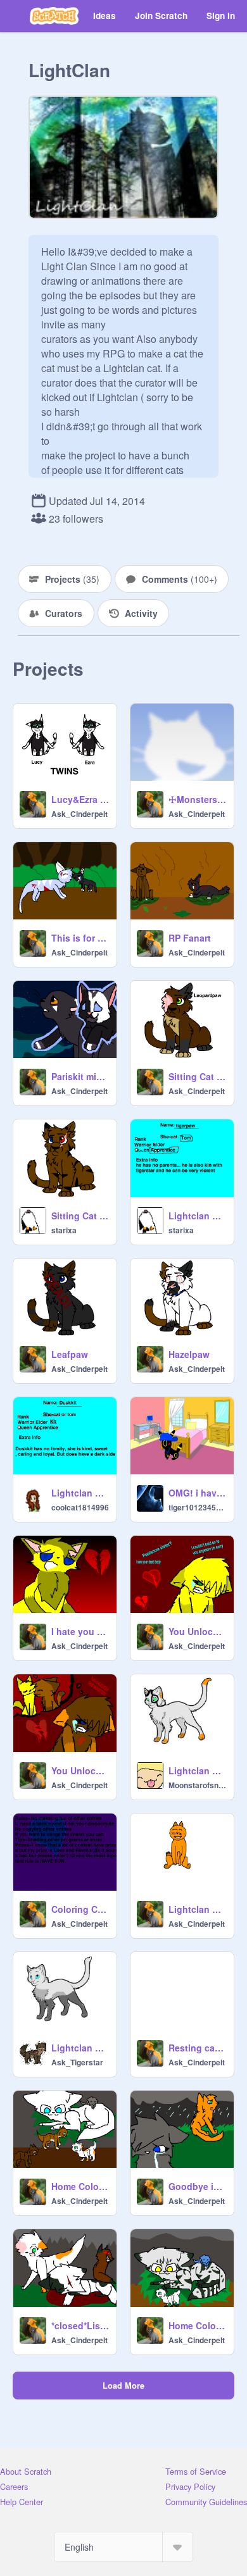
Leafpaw (70, 1354)
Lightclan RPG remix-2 (197, 1909)
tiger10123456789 (197, 1507)
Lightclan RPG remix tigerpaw (197, 1216)
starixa (64, 1230)
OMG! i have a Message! (197, 1493)
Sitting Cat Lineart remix (197, 1076)
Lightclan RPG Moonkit (197, 1770)
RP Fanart (190, 938)
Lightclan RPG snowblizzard (80, 2048)
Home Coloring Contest (80, 2186)
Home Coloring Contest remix (197, 2325)
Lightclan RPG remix (80, 1493)
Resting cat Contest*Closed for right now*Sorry (197, 2048)
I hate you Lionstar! (80, 1631)
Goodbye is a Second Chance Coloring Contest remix (197, 2186)
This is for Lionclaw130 (80, 938)
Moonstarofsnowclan (197, 1785)
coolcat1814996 (80, 1507)
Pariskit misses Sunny (80, 1076)
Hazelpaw (189, 1354)
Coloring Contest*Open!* (80, 1909)
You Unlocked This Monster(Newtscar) (80, 1770)
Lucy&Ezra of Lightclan (80, 799)
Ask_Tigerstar (77, 2062)
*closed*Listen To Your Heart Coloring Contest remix (80, 2325)
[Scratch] (54, 16)
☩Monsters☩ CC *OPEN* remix (197, 799)
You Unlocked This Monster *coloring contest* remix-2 (197, 1631)
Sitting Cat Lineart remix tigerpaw (80, 1216)
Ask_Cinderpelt (79, 814)
